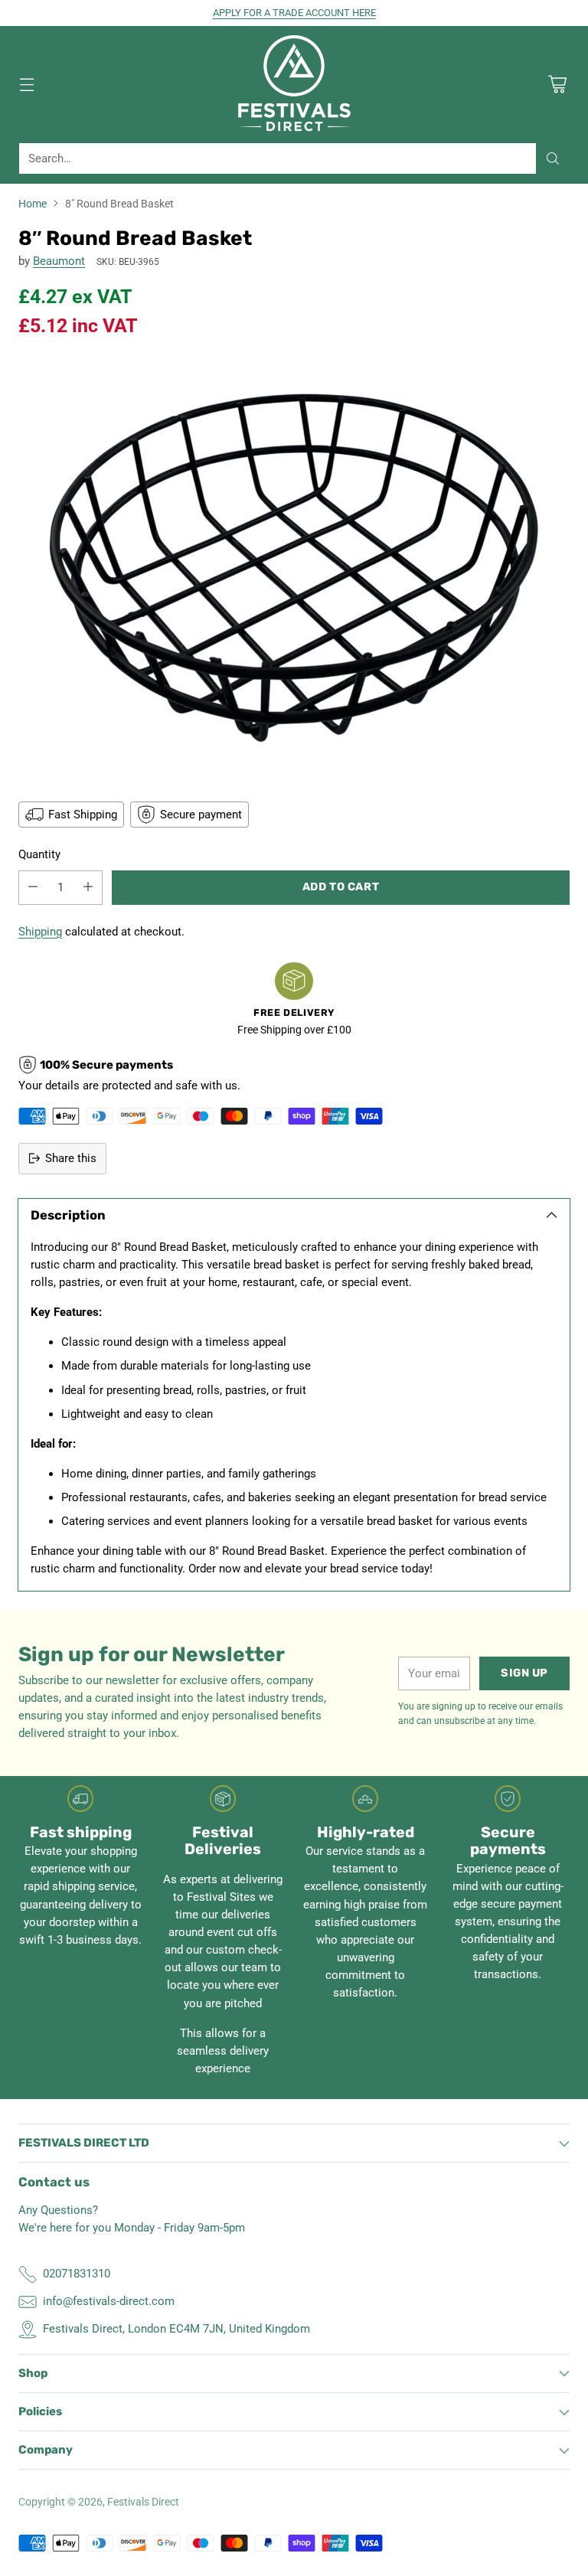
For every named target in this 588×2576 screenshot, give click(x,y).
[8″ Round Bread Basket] (294, 568)
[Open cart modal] (557, 84)
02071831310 (77, 2274)
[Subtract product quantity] (33, 888)
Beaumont (59, 261)
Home (33, 204)
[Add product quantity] (88, 888)
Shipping (40, 932)
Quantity (39, 854)
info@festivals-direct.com (109, 2301)
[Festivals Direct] (294, 84)
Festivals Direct (143, 2502)
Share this (71, 1158)
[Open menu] (26, 84)
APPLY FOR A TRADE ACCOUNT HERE (294, 13)
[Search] (553, 158)
